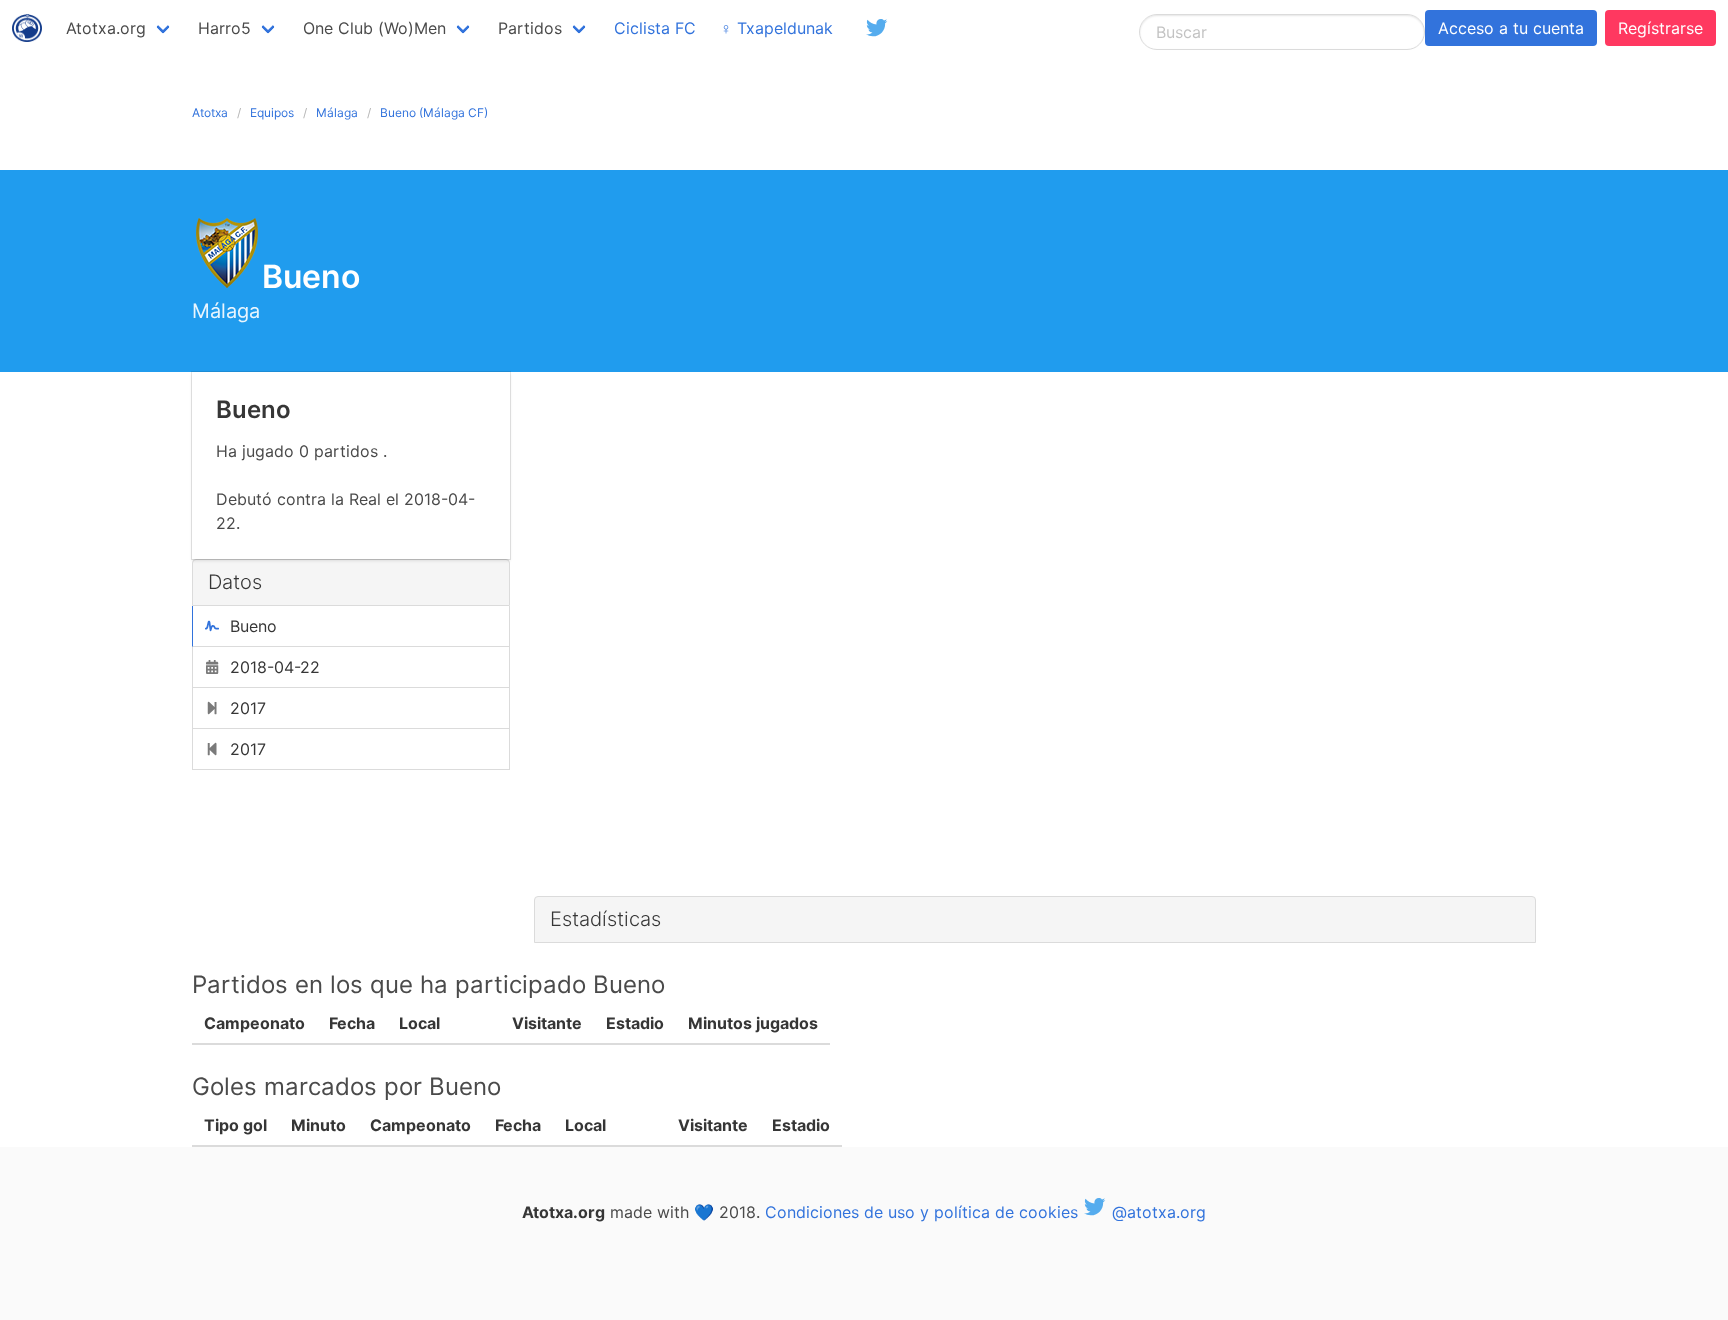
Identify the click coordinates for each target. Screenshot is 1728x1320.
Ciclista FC (655, 28)
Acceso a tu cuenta (1511, 28)
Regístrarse (1660, 28)
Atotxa (210, 112)
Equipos (272, 112)
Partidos (530, 28)
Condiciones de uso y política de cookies (921, 1212)
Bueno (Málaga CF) (434, 112)
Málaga (337, 112)
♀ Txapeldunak (776, 28)
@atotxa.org (1156, 1212)
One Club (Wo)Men (374, 28)
